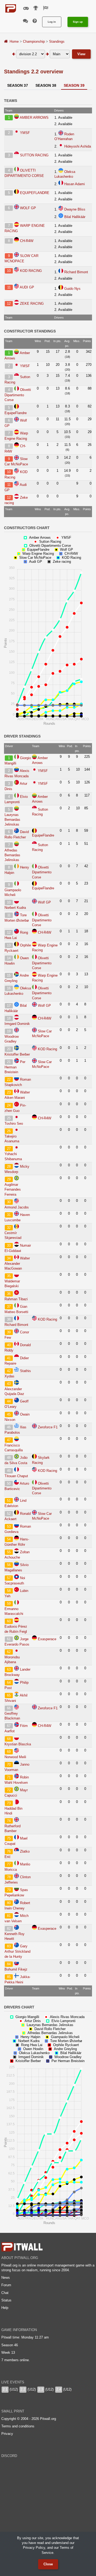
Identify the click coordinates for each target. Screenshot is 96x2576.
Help (5, 2308)
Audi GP (27, 287)
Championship (34, 41)
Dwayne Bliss (75, 209)
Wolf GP (28, 208)
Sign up (78, 22)
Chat (5, 2293)
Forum (6, 2285)
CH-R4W (27, 241)
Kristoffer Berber (17, 1054)
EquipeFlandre (35, 193)
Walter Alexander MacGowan (17, 1263)
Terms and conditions (18, 2426)
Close (48, 2564)
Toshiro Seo (14, 1123)
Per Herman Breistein (15, 1067)
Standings (57, 41)
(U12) (10, 2389)
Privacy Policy (34, 2548)
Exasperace (47, 1639)
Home (14, 41)
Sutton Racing (34, 155)
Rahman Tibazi (16, 1299)
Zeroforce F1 (48, 1427)
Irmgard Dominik (17, 1024)
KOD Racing (31, 271)
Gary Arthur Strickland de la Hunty (17, 1951)
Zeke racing (32, 304)
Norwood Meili (15, 1757)
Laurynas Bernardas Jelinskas (12, 820)
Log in (52, 22)
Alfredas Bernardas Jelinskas (12, 855)
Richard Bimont (76, 272)
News (6, 2278)
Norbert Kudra (15, 908)
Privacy (7, 2434)
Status (6, 2300)
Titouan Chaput (16, 1476)
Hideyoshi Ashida (78, 146)
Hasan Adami (75, 184)
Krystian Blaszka (18, 1744)
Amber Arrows (34, 118)
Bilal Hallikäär (75, 217)
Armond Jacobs (17, 1207)
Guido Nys (72, 289)
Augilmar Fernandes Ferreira (13, 1189)
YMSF (25, 133)
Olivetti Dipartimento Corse (18, 395)
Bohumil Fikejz (16, 1969)
